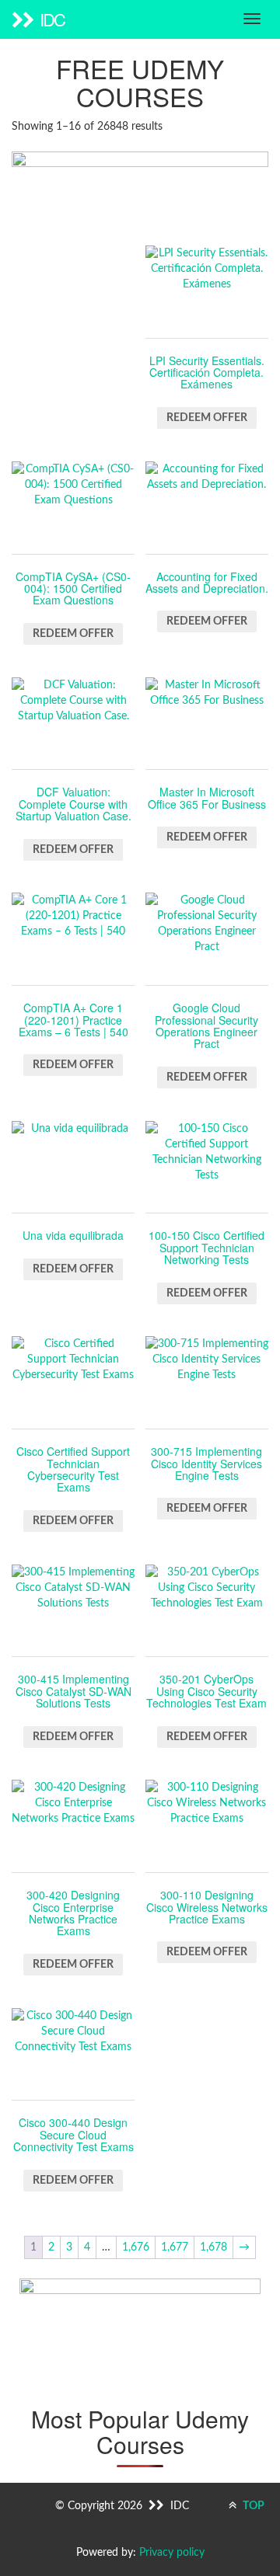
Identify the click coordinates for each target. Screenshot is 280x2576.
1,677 (175, 2247)
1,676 (136, 2247)
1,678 (213, 2247)
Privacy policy (172, 2553)
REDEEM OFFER (207, 418)
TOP (252, 2506)
